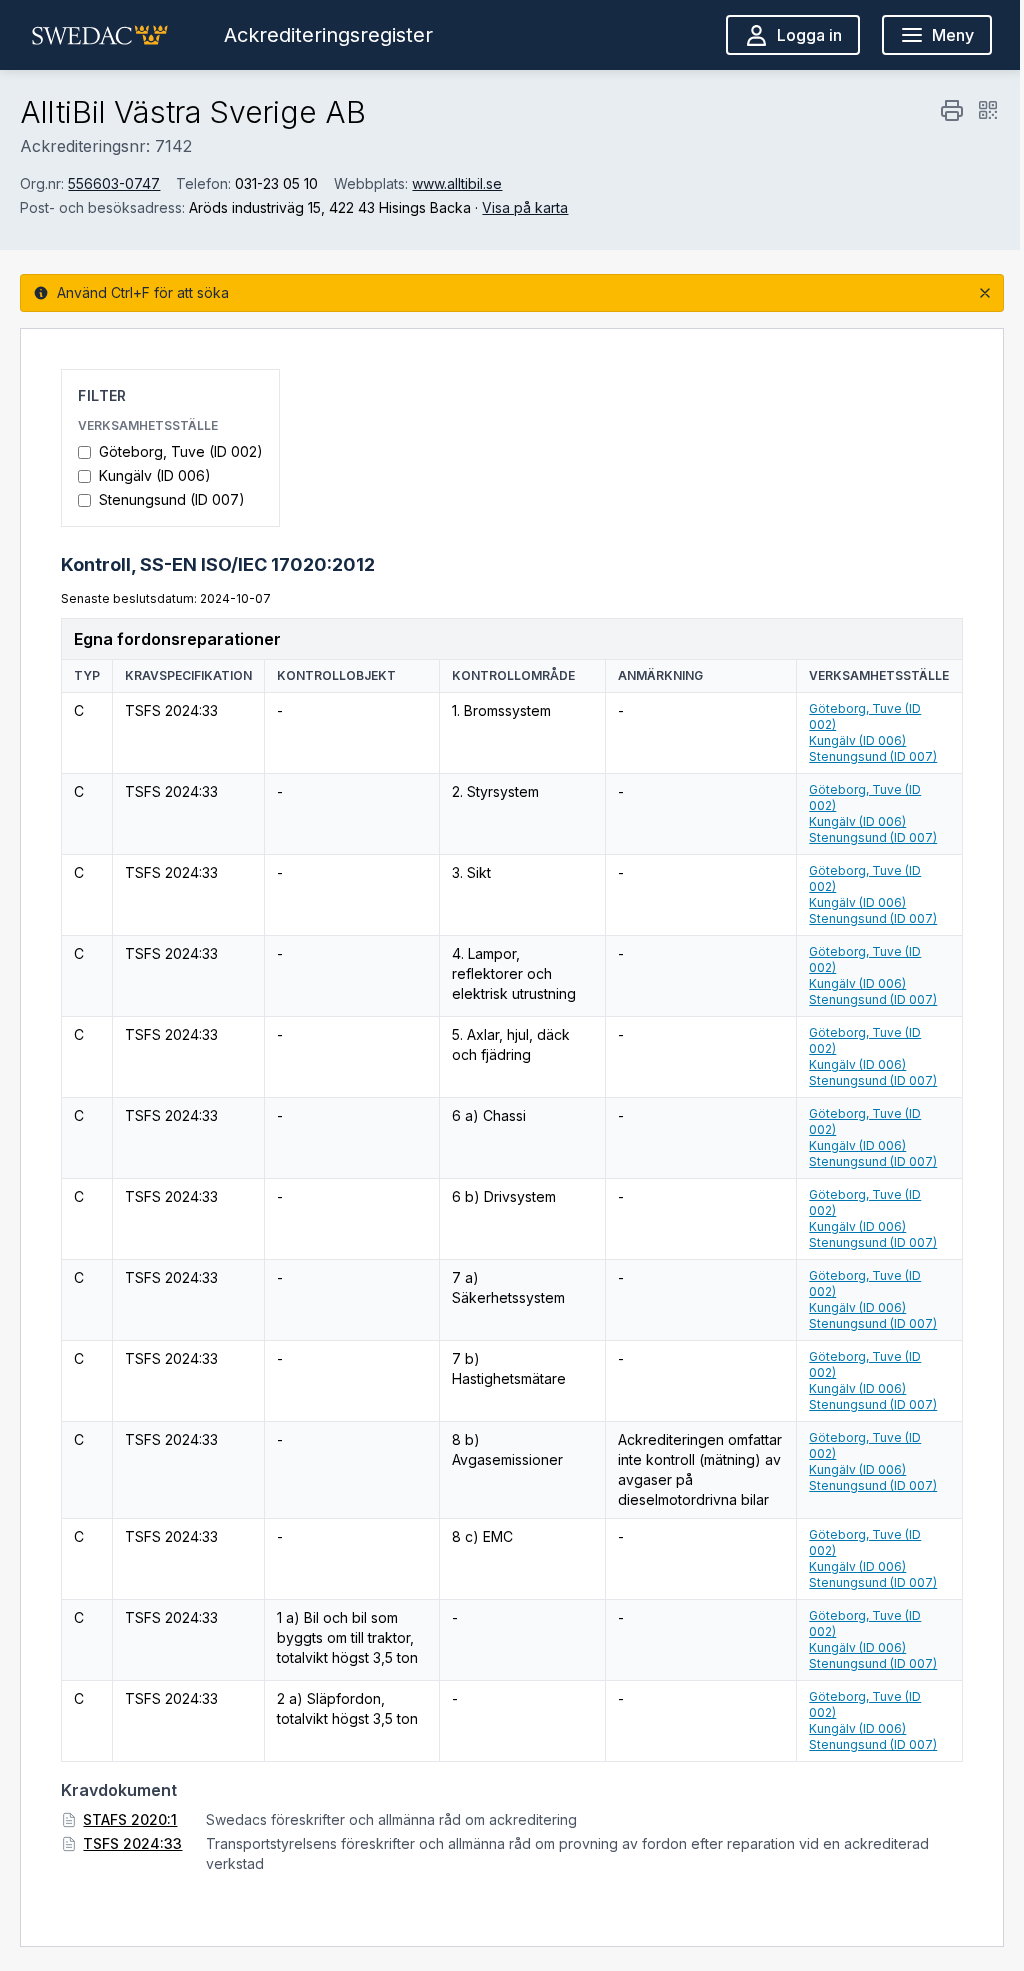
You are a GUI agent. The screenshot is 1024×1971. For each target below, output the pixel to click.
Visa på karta (525, 207)
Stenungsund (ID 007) (172, 499)
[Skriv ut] (952, 110)
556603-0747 (114, 183)
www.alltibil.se (457, 183)
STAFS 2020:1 (130, 1819)
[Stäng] (985, 293)
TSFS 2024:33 (132, 1843)
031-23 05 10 (276, 183)
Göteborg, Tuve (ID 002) (181, 451)
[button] (100, 35)
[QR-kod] (988, 110)
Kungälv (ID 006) (155, 475)
